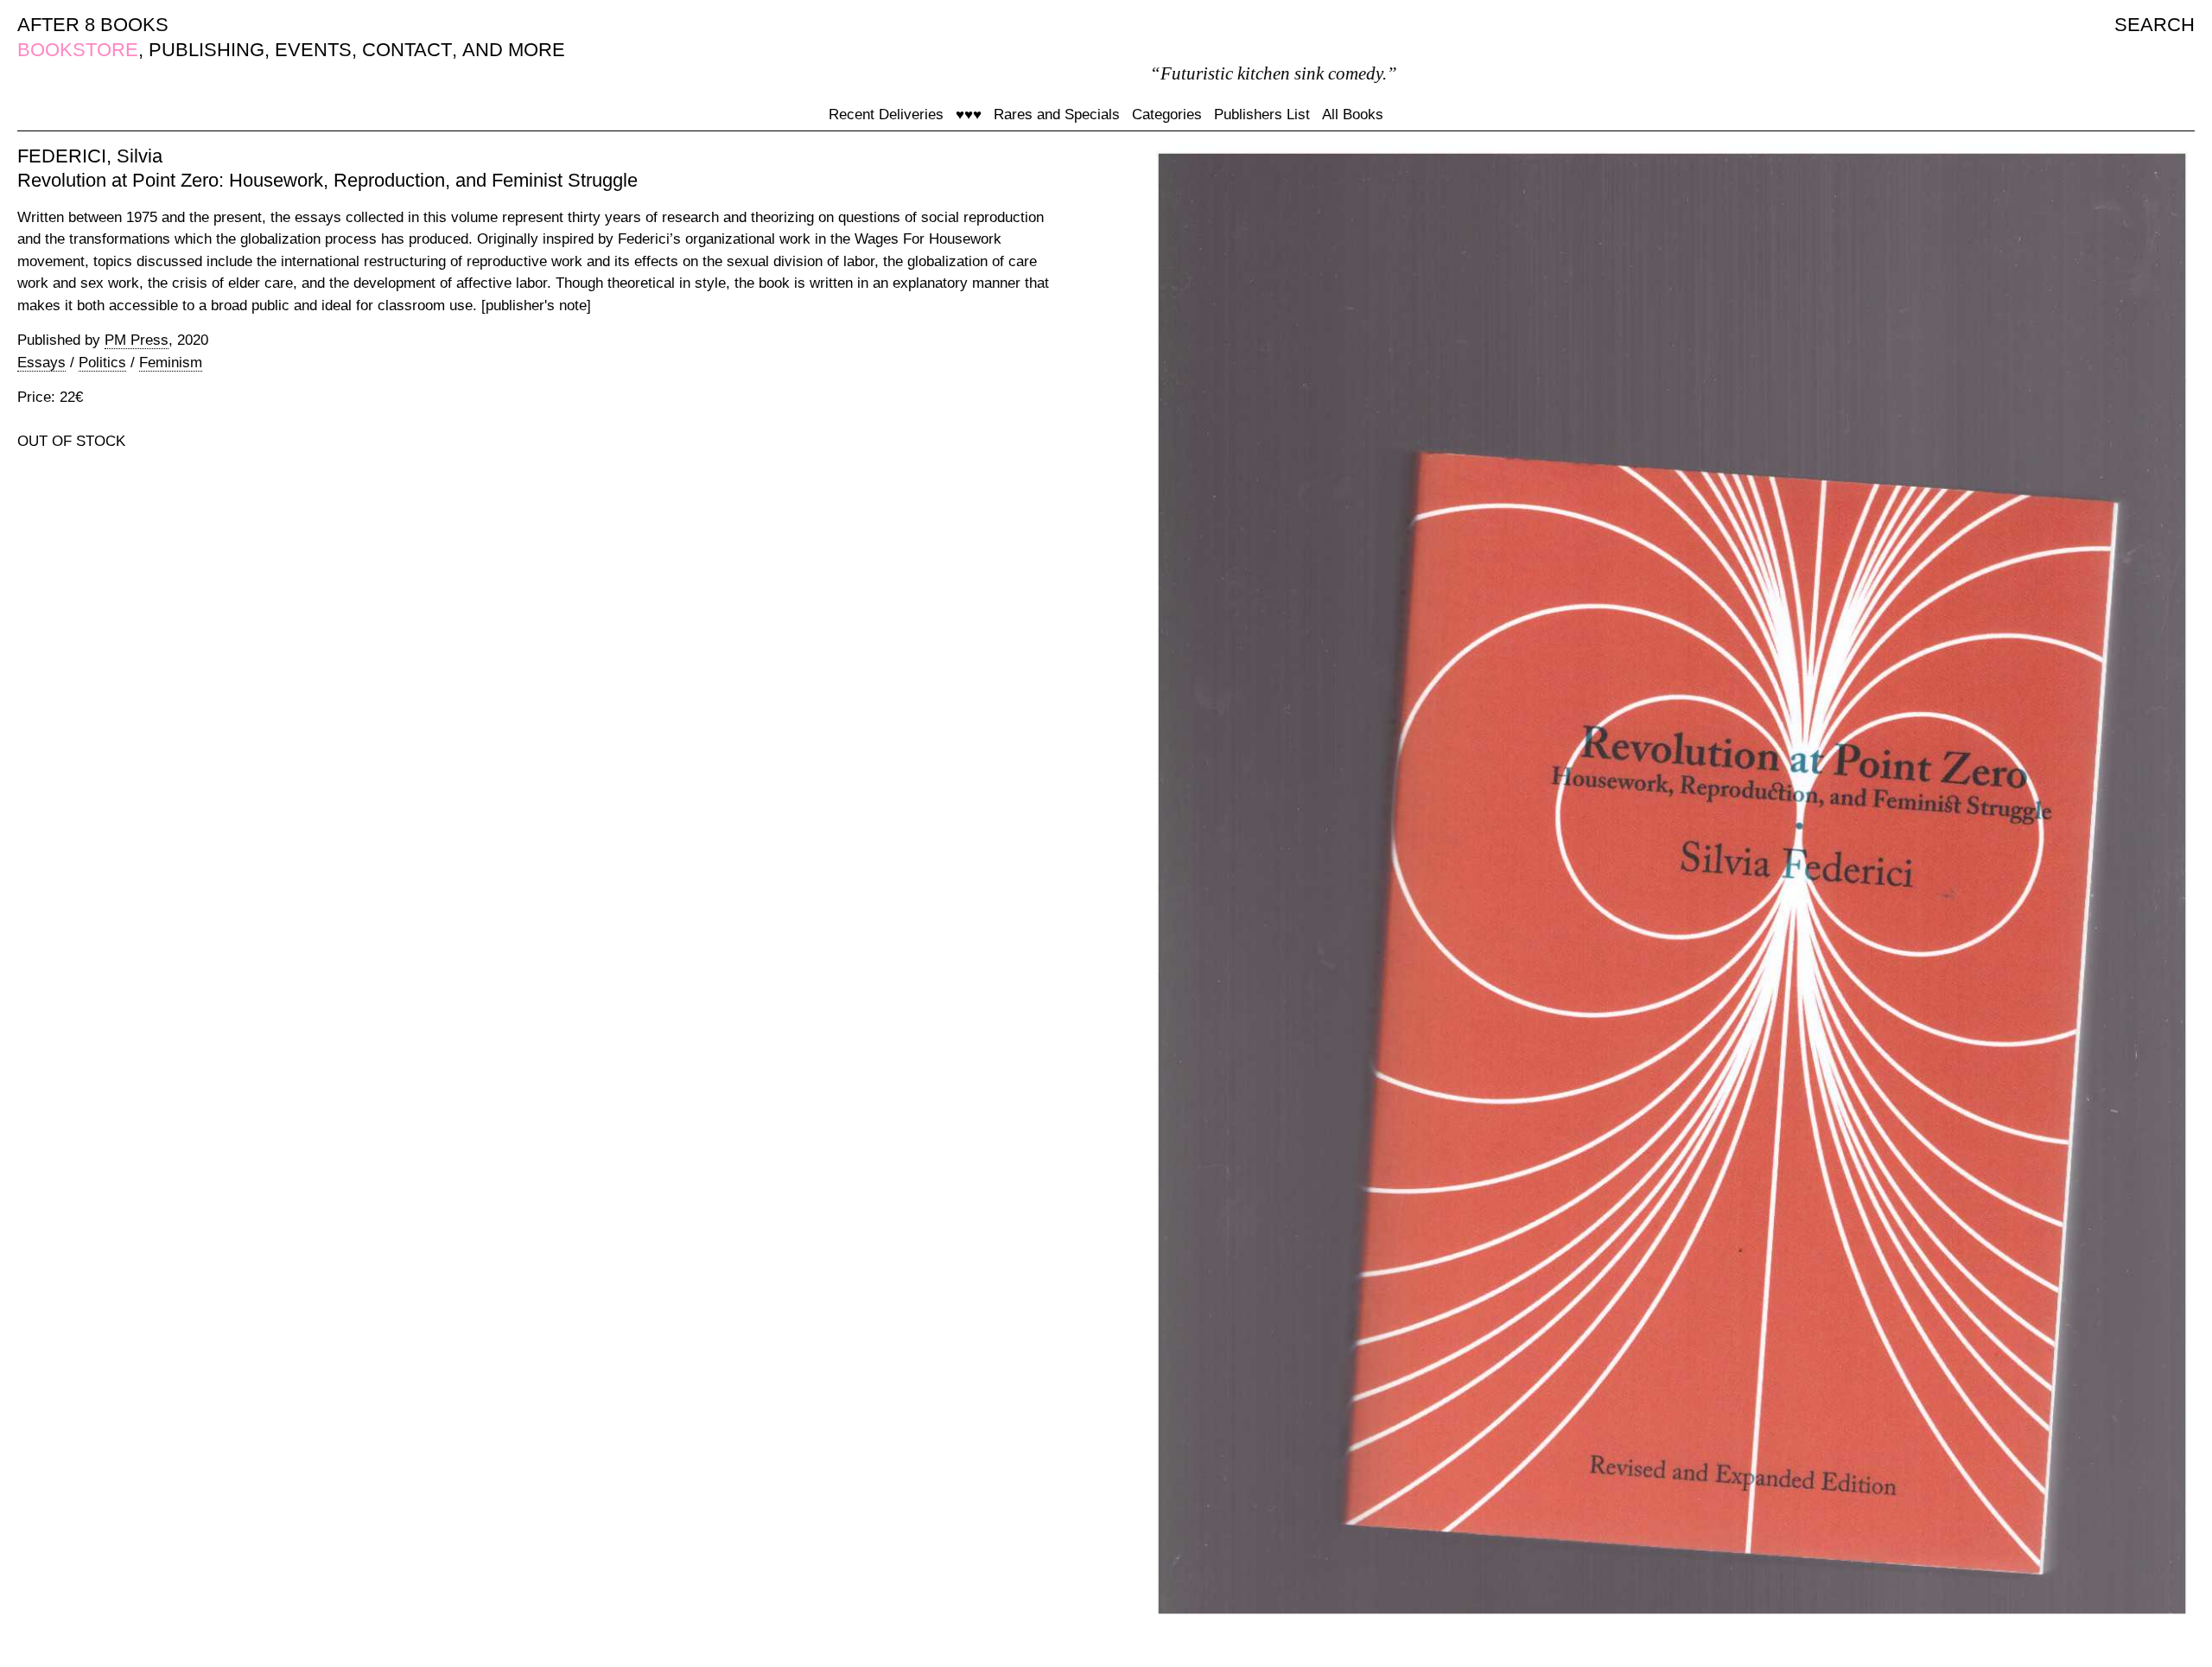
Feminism (171, 363)
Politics (102, 363)
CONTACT (407, 50)
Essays (41, 363)
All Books (1353, 115)
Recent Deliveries (886, 115)
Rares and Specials (1057, 115)
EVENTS (313, 50)
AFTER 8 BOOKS (93, 25)
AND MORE (514, 50)
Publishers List (1262, 115)
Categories (1167, 115)
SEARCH (2155, 25)
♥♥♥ (969, 115)
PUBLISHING (207, 50)
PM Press (137, 340)
